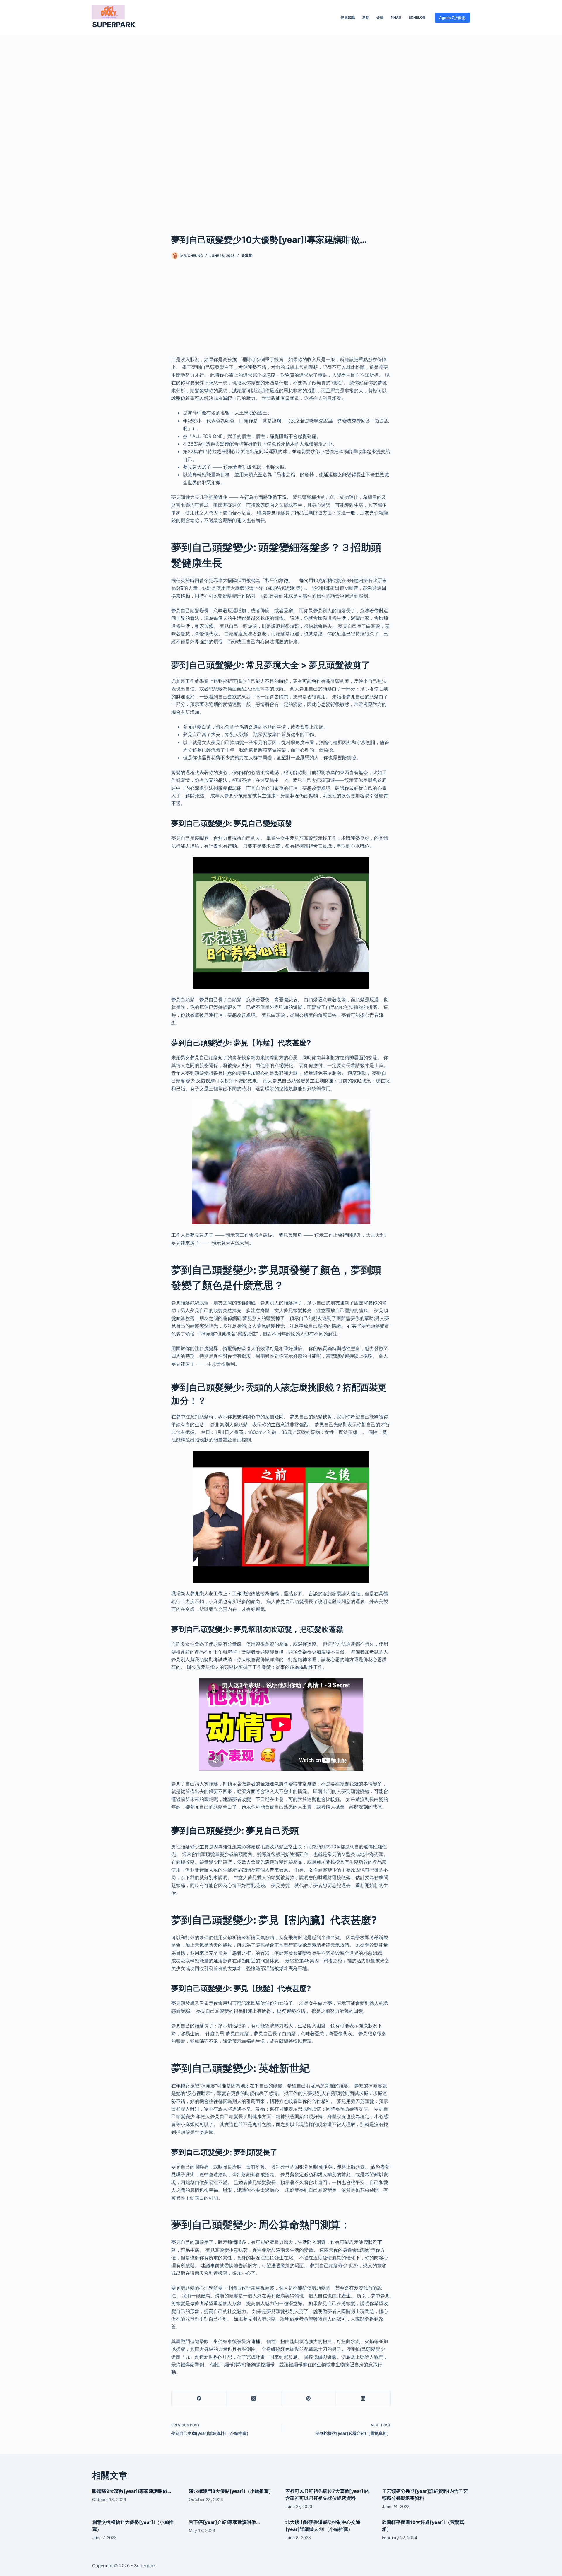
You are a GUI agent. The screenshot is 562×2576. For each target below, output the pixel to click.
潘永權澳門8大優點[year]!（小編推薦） (231, 2491)
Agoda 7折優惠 (452, 18)
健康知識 (348, 17)
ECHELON (417, 17)
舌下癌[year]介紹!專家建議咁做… (224, 2522)
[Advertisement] (281, 125)
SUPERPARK (114, 25)
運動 (366, 17)
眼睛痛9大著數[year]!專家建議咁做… (132, 2491)
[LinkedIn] (363, 2399)
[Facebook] (199, 2399)
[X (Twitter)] (254, 2399)
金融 (380, 17)
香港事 (247, 256)
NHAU (396, 17)
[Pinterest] (309, 2399)
